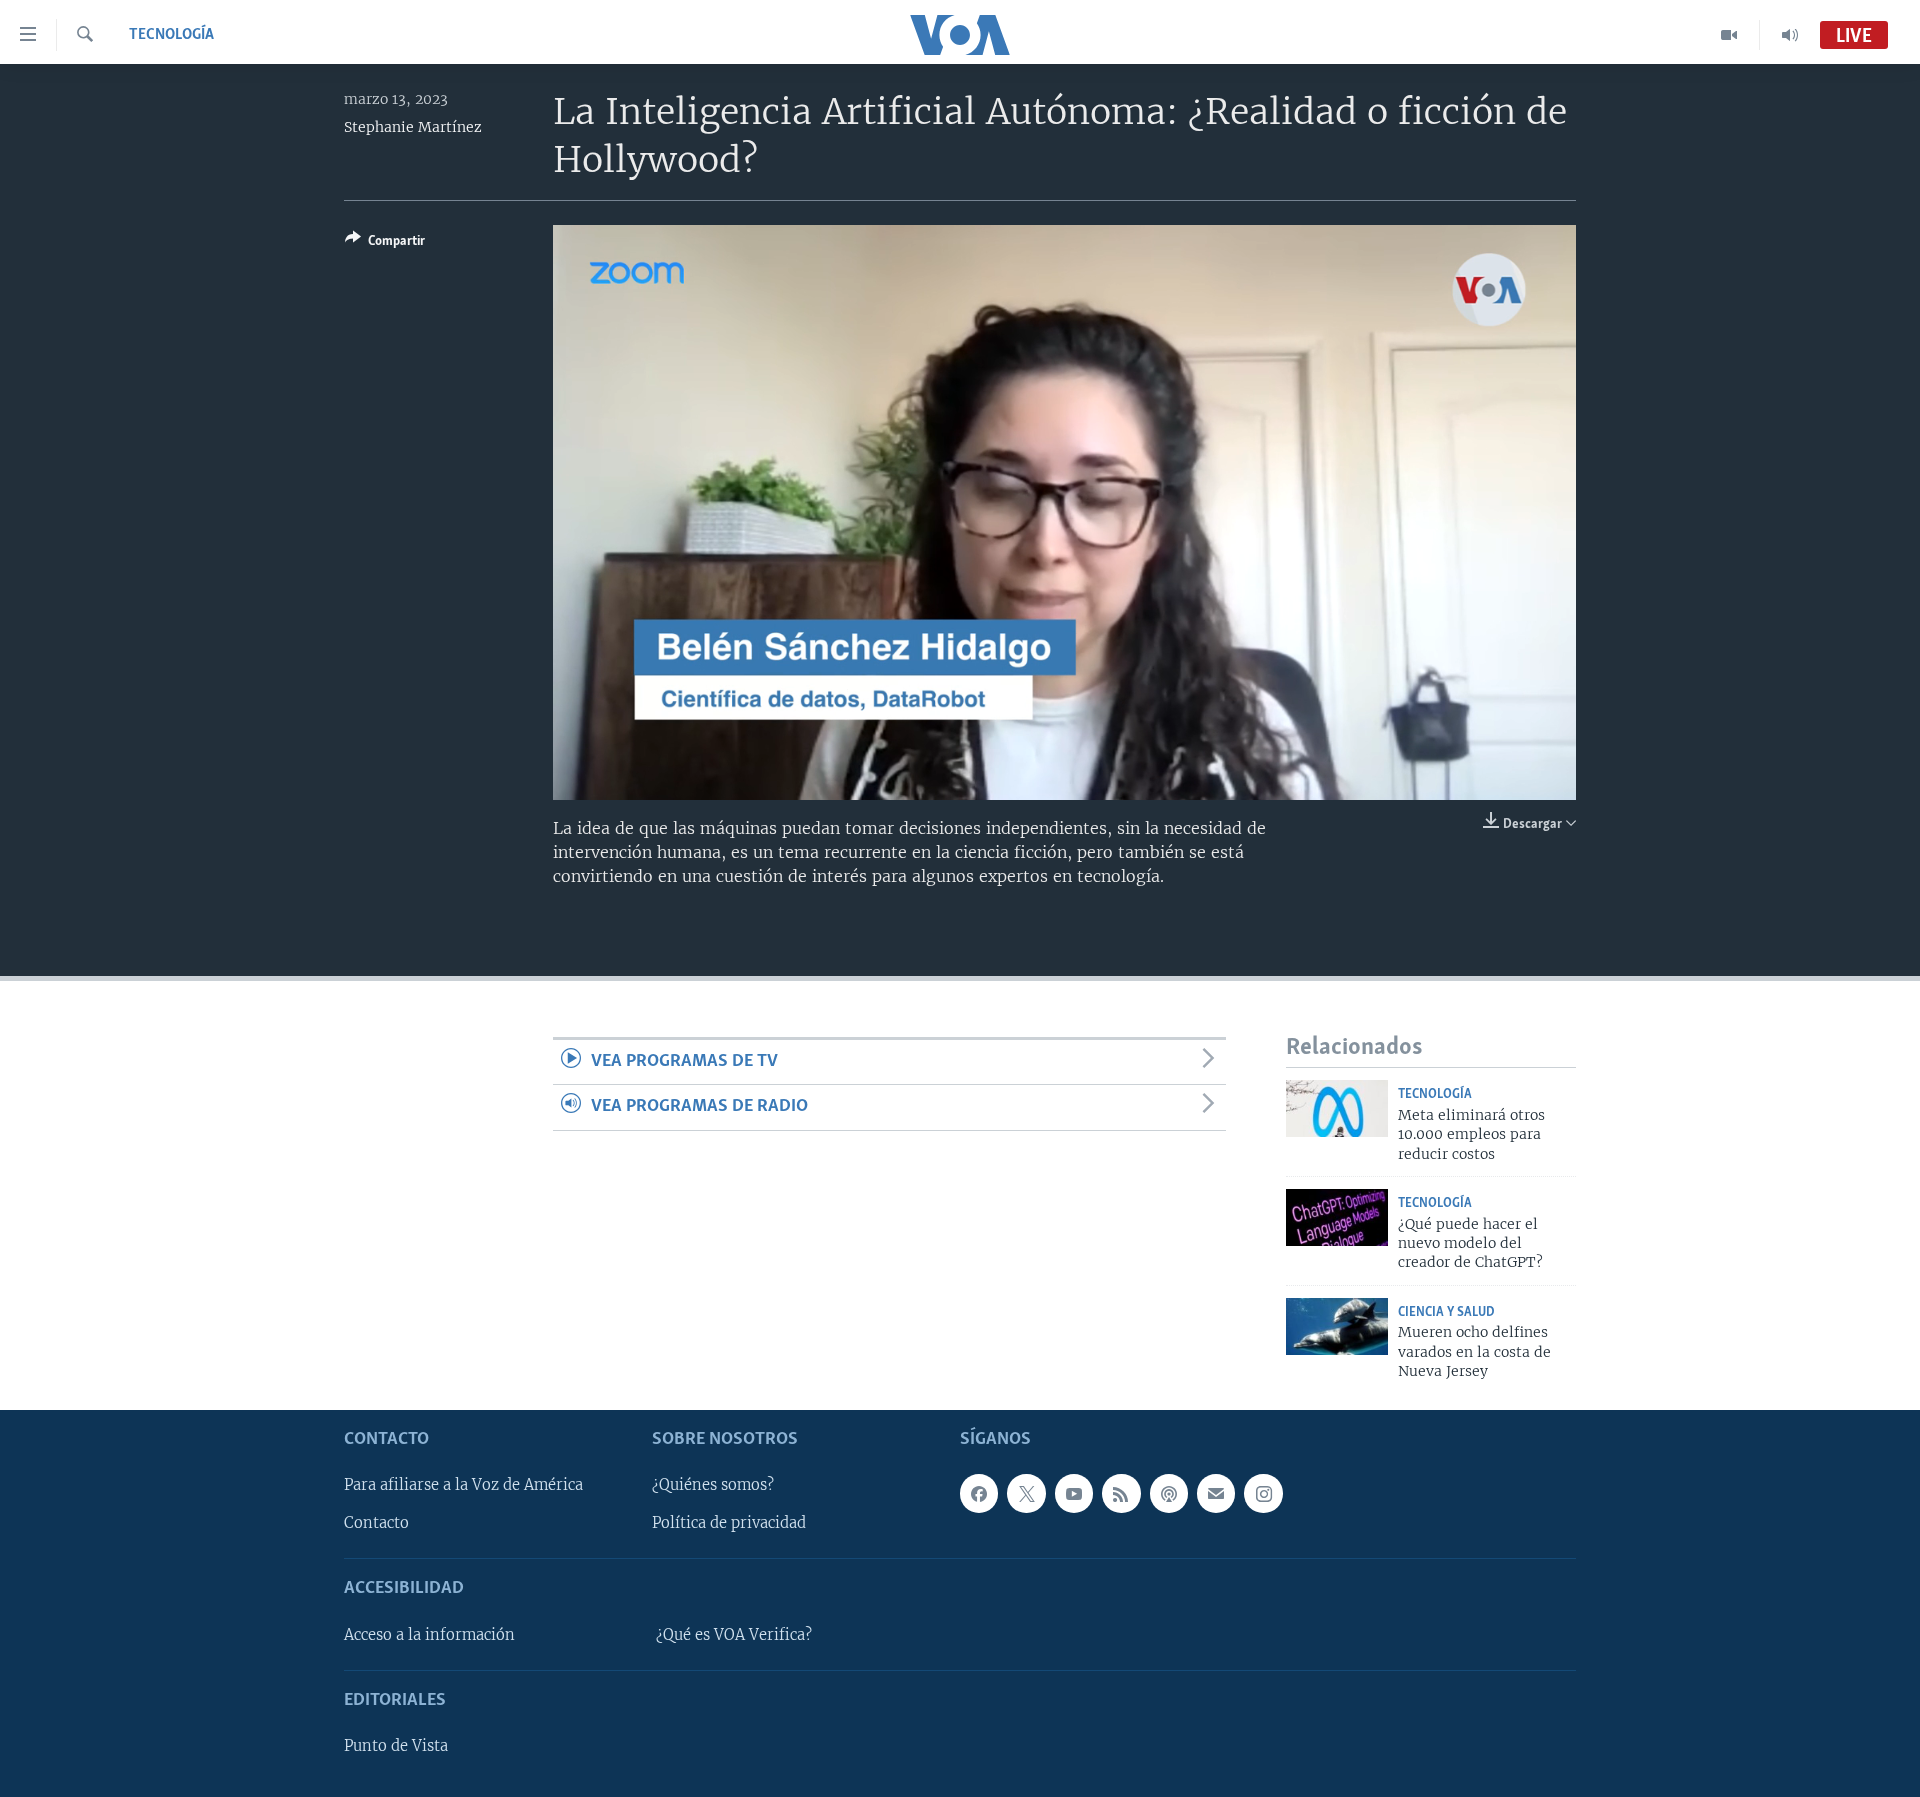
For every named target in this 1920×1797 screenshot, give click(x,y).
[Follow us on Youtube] (1074, 1493)
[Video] (1729, 35)
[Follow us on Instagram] (1263, 1493)
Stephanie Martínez (413, 127)
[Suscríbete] (1216, 1493)
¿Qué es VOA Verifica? (734, 1634)
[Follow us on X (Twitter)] (1026, 1493)
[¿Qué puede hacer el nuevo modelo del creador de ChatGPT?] (1337, 1217)
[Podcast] (1169, 1493)
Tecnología (171, 35)
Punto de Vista (396, 1746)
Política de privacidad (729, 1523)
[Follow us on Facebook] (979, 1493)
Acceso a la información (429, 1634)
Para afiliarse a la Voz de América (463, 1485)
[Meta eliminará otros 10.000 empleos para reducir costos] (1337, 1108)
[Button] (385, 244)
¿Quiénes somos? (713, 1485)
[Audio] (1790, 35)
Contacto (376, 1523)
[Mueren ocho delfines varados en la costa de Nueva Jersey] (1337, 1326)
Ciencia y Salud (1446, 1312)
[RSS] (1121, 1493)
